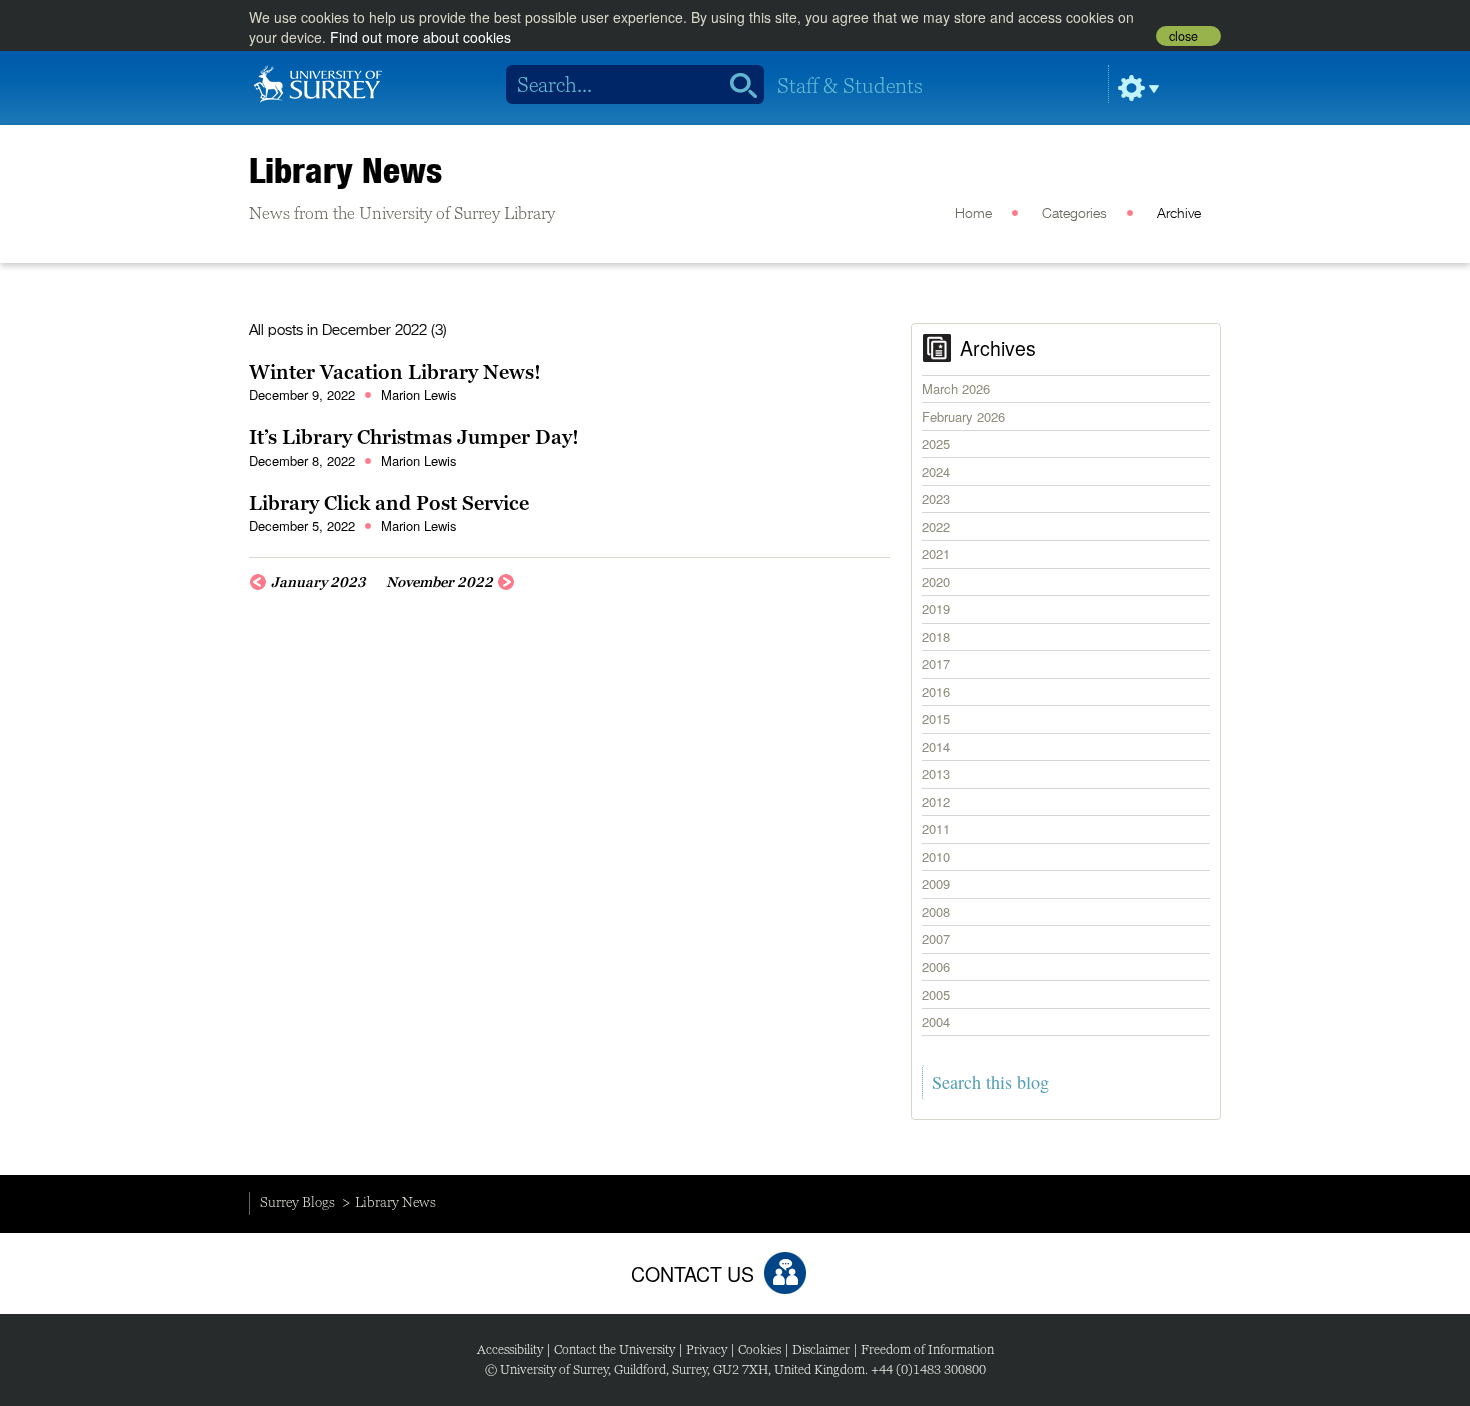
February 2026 (963, 416)
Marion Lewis (419, 394)
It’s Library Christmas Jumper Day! (414, 437)
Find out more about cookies (420, 37)
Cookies (759, 1349)
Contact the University (614, 1349)
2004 (936, 1021)
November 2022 (439, 582)
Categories (1074, 214)
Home (973, 214)
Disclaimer (821, 1349)
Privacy (706, 1349)
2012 (936, 801)
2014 (936, 746)
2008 (936, 911)
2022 (936, 526)
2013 (936, 773)
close (1183, 36)
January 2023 (318, 582)
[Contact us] (785, 1273)
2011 (936, 828)
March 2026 (956, 388)
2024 (936, 471)
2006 (936, 966)
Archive (1179, 214)
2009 (936, 883)
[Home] (318, 82)
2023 (936, 498)
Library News (345, 170)
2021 (936, 553)
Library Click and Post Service (389, 503)
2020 (936, 581)
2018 (936, 636)
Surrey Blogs (297, 1202)
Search (736, 85)
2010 (936, 856)
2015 (936, 718)
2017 (936, 663)
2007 (936, 938)
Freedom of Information (927, 1349)
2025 (936, 443)
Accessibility (510, 1349)
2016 (936, 691)
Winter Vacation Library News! (395, 372)
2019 (936, 608)
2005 (936, 994)
